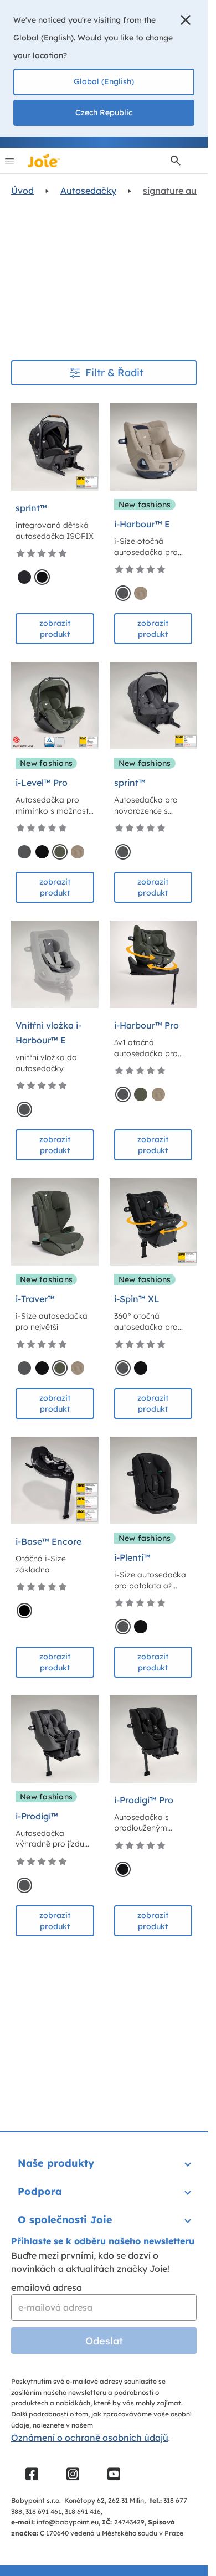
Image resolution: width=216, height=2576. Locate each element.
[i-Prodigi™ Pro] (153, 1739)
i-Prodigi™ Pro (144, 1800)
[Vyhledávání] (176, 161)
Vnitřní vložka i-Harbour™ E (48, 1033)
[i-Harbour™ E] (153, 447)
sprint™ (31, 508)
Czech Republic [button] (104, 112)
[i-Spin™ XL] (153, 1222)
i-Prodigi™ (37, 1816)
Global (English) (104, 81)
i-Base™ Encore (48, 1541)
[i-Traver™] (55, 1222)
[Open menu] (9, 161)
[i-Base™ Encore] (55, 1480)
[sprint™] (55, 447)
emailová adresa (47, 2287)
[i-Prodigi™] (55, 1739)
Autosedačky (88, 191)
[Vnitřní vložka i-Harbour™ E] (55, 964)
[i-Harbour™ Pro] (153, 964)
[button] (186, 20)
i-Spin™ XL (137, 1299)
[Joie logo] (44, 161)
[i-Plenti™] (153, 1480)
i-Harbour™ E (142, 524)
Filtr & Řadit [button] (114, 372)
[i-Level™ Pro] (55, 706)
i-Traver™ (35, 1299)
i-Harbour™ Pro (146, 1025)
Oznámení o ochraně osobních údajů (90, 2438)
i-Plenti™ (132, 1557)
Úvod (22, 191)
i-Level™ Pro (42, 783)
